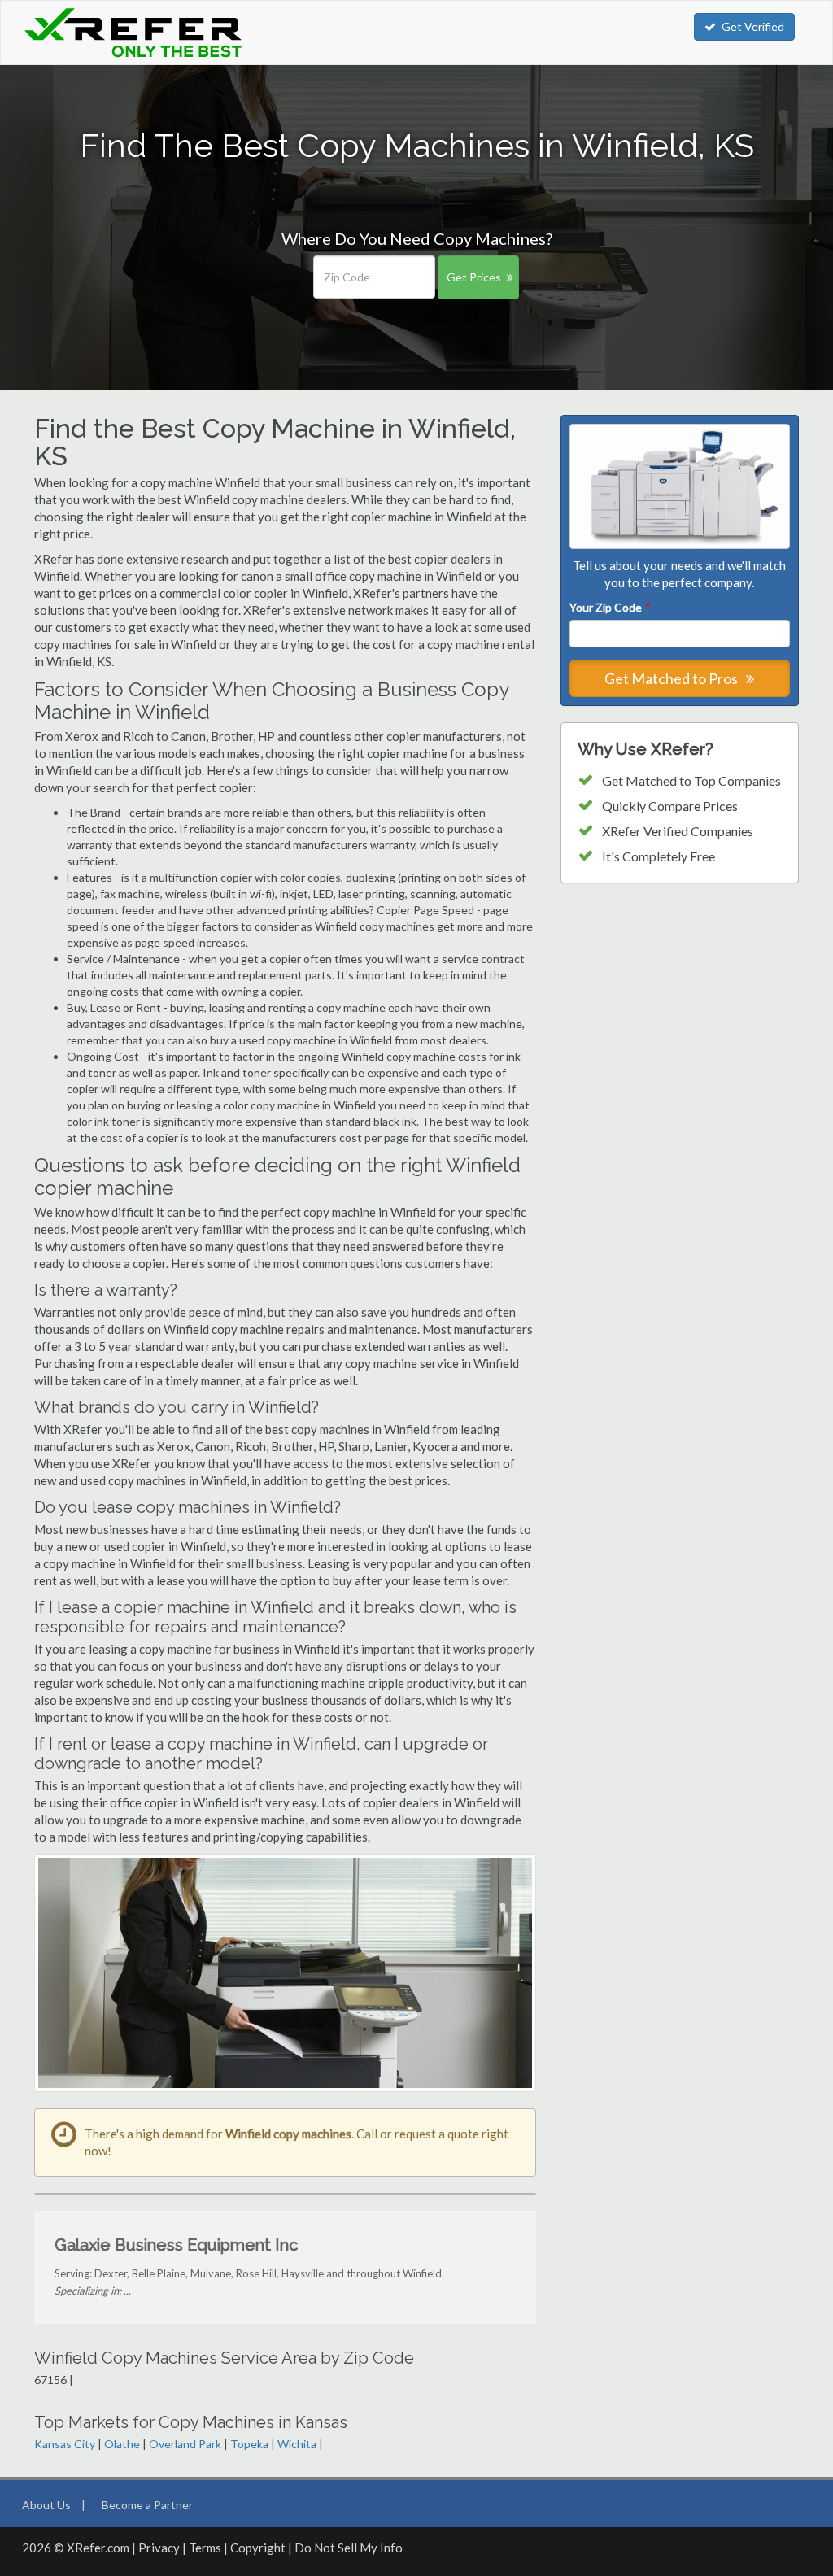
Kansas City (65, 2444)
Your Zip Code (609, 607)
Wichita (297, 2444)
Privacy (159, 2548)
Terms (205, 2548)
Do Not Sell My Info (349, 2548)
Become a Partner (147, 2505)
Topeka (249, 2444)
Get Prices (474, 277)
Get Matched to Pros (672, 678)
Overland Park (185, 2444)
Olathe (122, 2444)
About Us (46, 2505)
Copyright (258, 2548)
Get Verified (753, 26)
